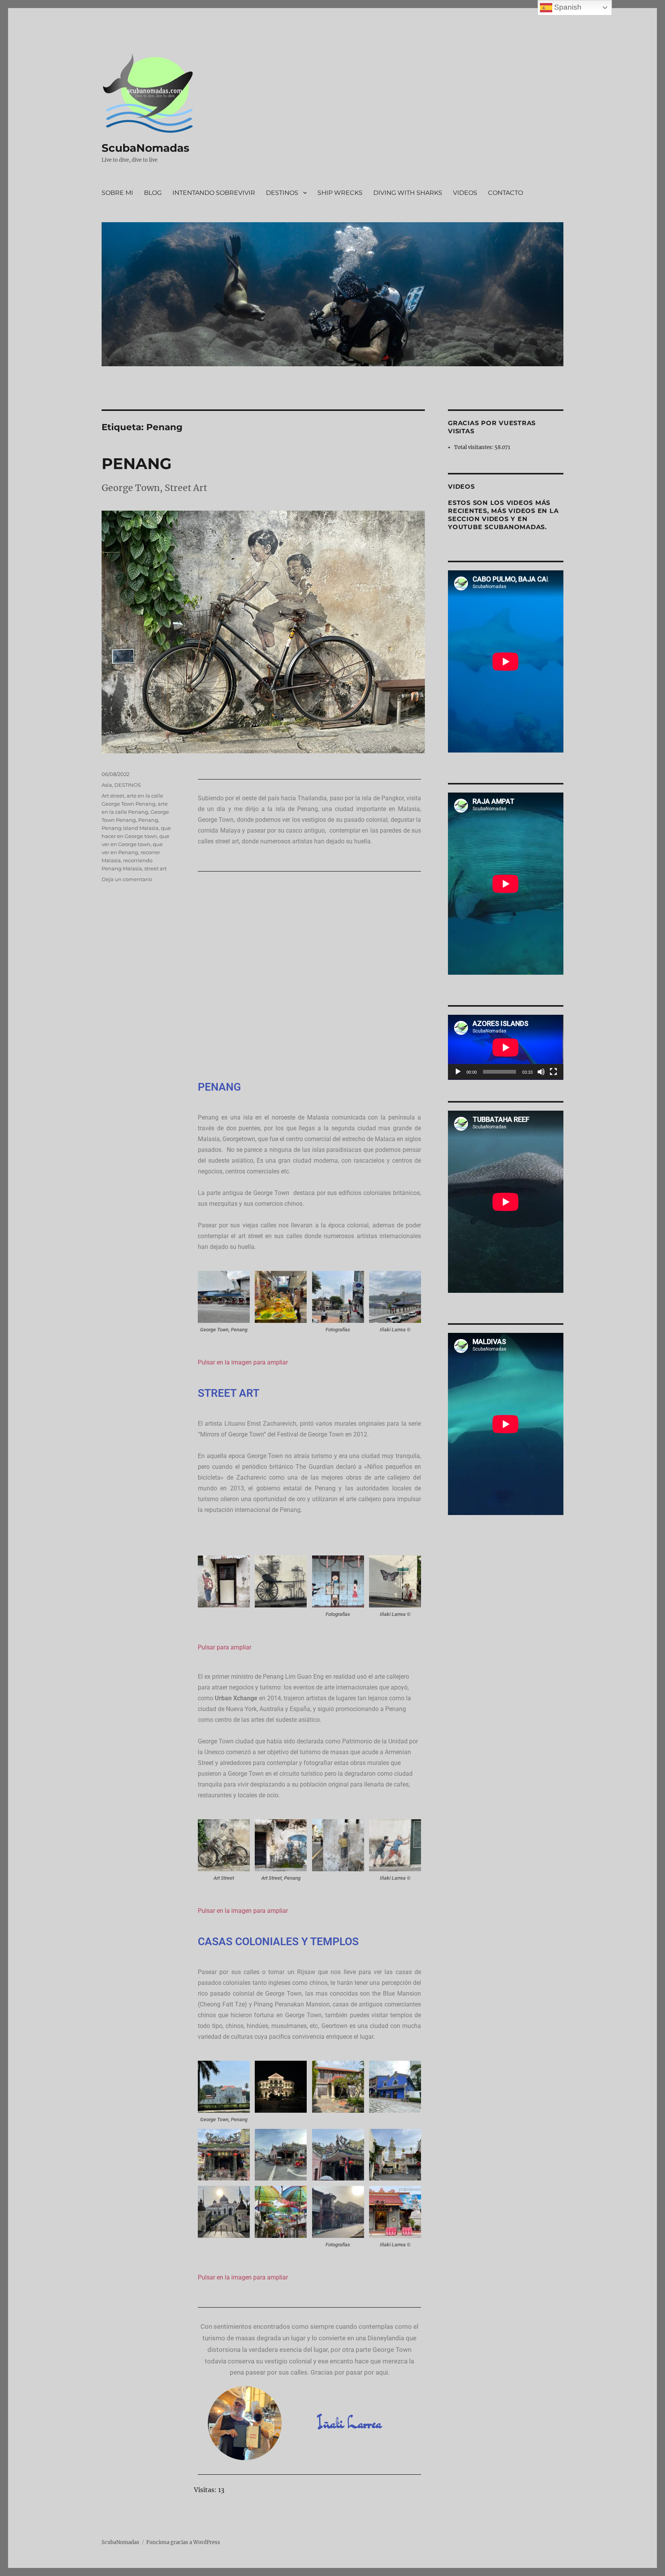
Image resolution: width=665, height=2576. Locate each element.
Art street (113, 796)
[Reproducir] (458, 1072)
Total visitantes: (474, 447)
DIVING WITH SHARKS (408, 193)
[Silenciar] (541, 1072)
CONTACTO (505, 193)
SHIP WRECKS (340, 193)
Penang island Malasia (130, 828)
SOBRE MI (117, 193)
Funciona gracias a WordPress (183, 2542)
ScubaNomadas (145, 148)
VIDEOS (465, 193)
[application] (506, 1047)
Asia (107, 785)
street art (155, 868)
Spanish (567, 7)
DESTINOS (282, 193)
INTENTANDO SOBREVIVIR (214, 193)
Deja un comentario (127, 879)
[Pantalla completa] (553, 1072)
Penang (148, 820)
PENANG (137, 463)
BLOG (153, 193)
